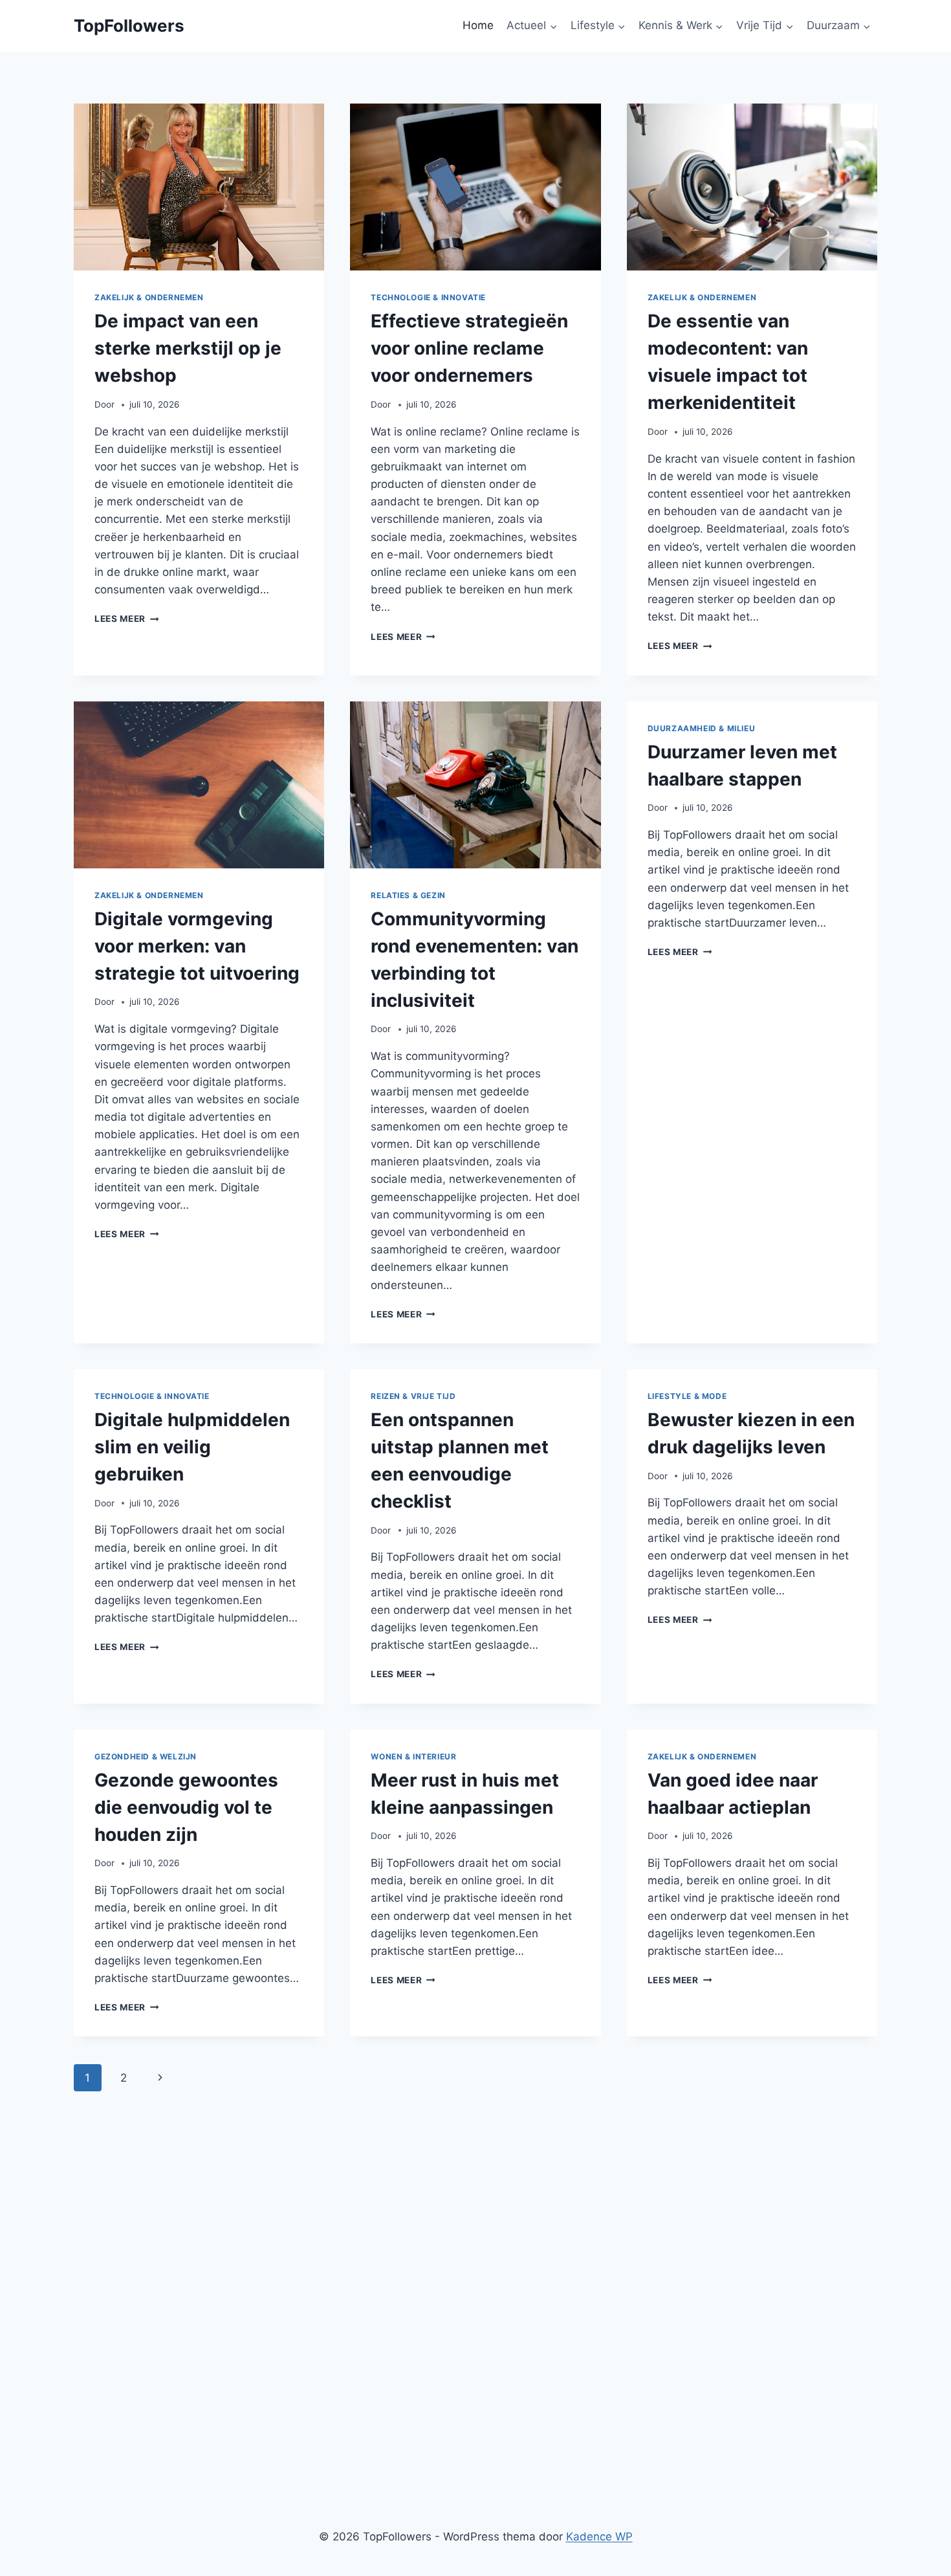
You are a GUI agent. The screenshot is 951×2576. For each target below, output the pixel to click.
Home (478, 25)
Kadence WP (599, 2537)
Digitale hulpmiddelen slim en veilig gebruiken (192, 1447)
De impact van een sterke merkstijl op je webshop (188, 348)
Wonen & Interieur (413, 1756)
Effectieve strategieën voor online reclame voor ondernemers (469, 348)
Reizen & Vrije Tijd (413, 1396)
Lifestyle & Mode (687, 1396)
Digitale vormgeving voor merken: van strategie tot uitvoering (197, 946)
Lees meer (127, 619)
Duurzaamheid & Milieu (702, 728)
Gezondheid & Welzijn (146, 1756)
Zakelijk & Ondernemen (149, 297)
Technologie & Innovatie (428, 297)
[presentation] (199, 187)
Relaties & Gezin (408, 895)
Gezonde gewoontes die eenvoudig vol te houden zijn (186, 1807)
